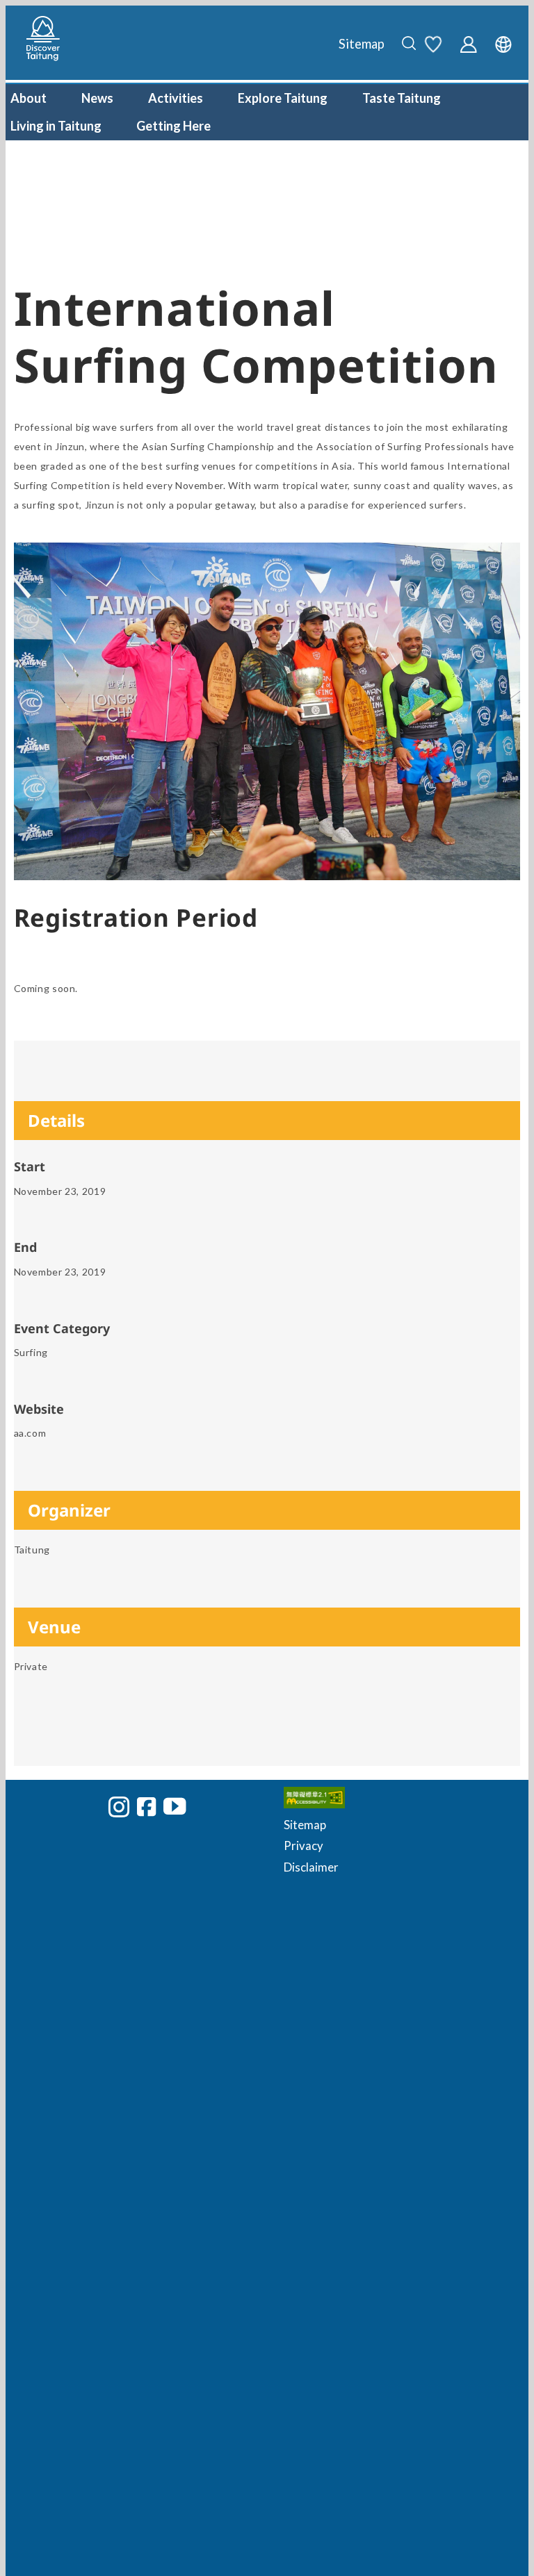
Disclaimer (311, 1867)
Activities (176, 98)
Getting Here (173, 126)
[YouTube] (175, 1806)
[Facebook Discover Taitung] (146, 1806)
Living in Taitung (56, 126)
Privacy (304, 1846)
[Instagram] (119, 1807)
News (97, 98)
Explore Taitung (283, 98)
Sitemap (362, 44)
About (29, 98)
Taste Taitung (402, 98)
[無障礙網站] (396, 1801)
